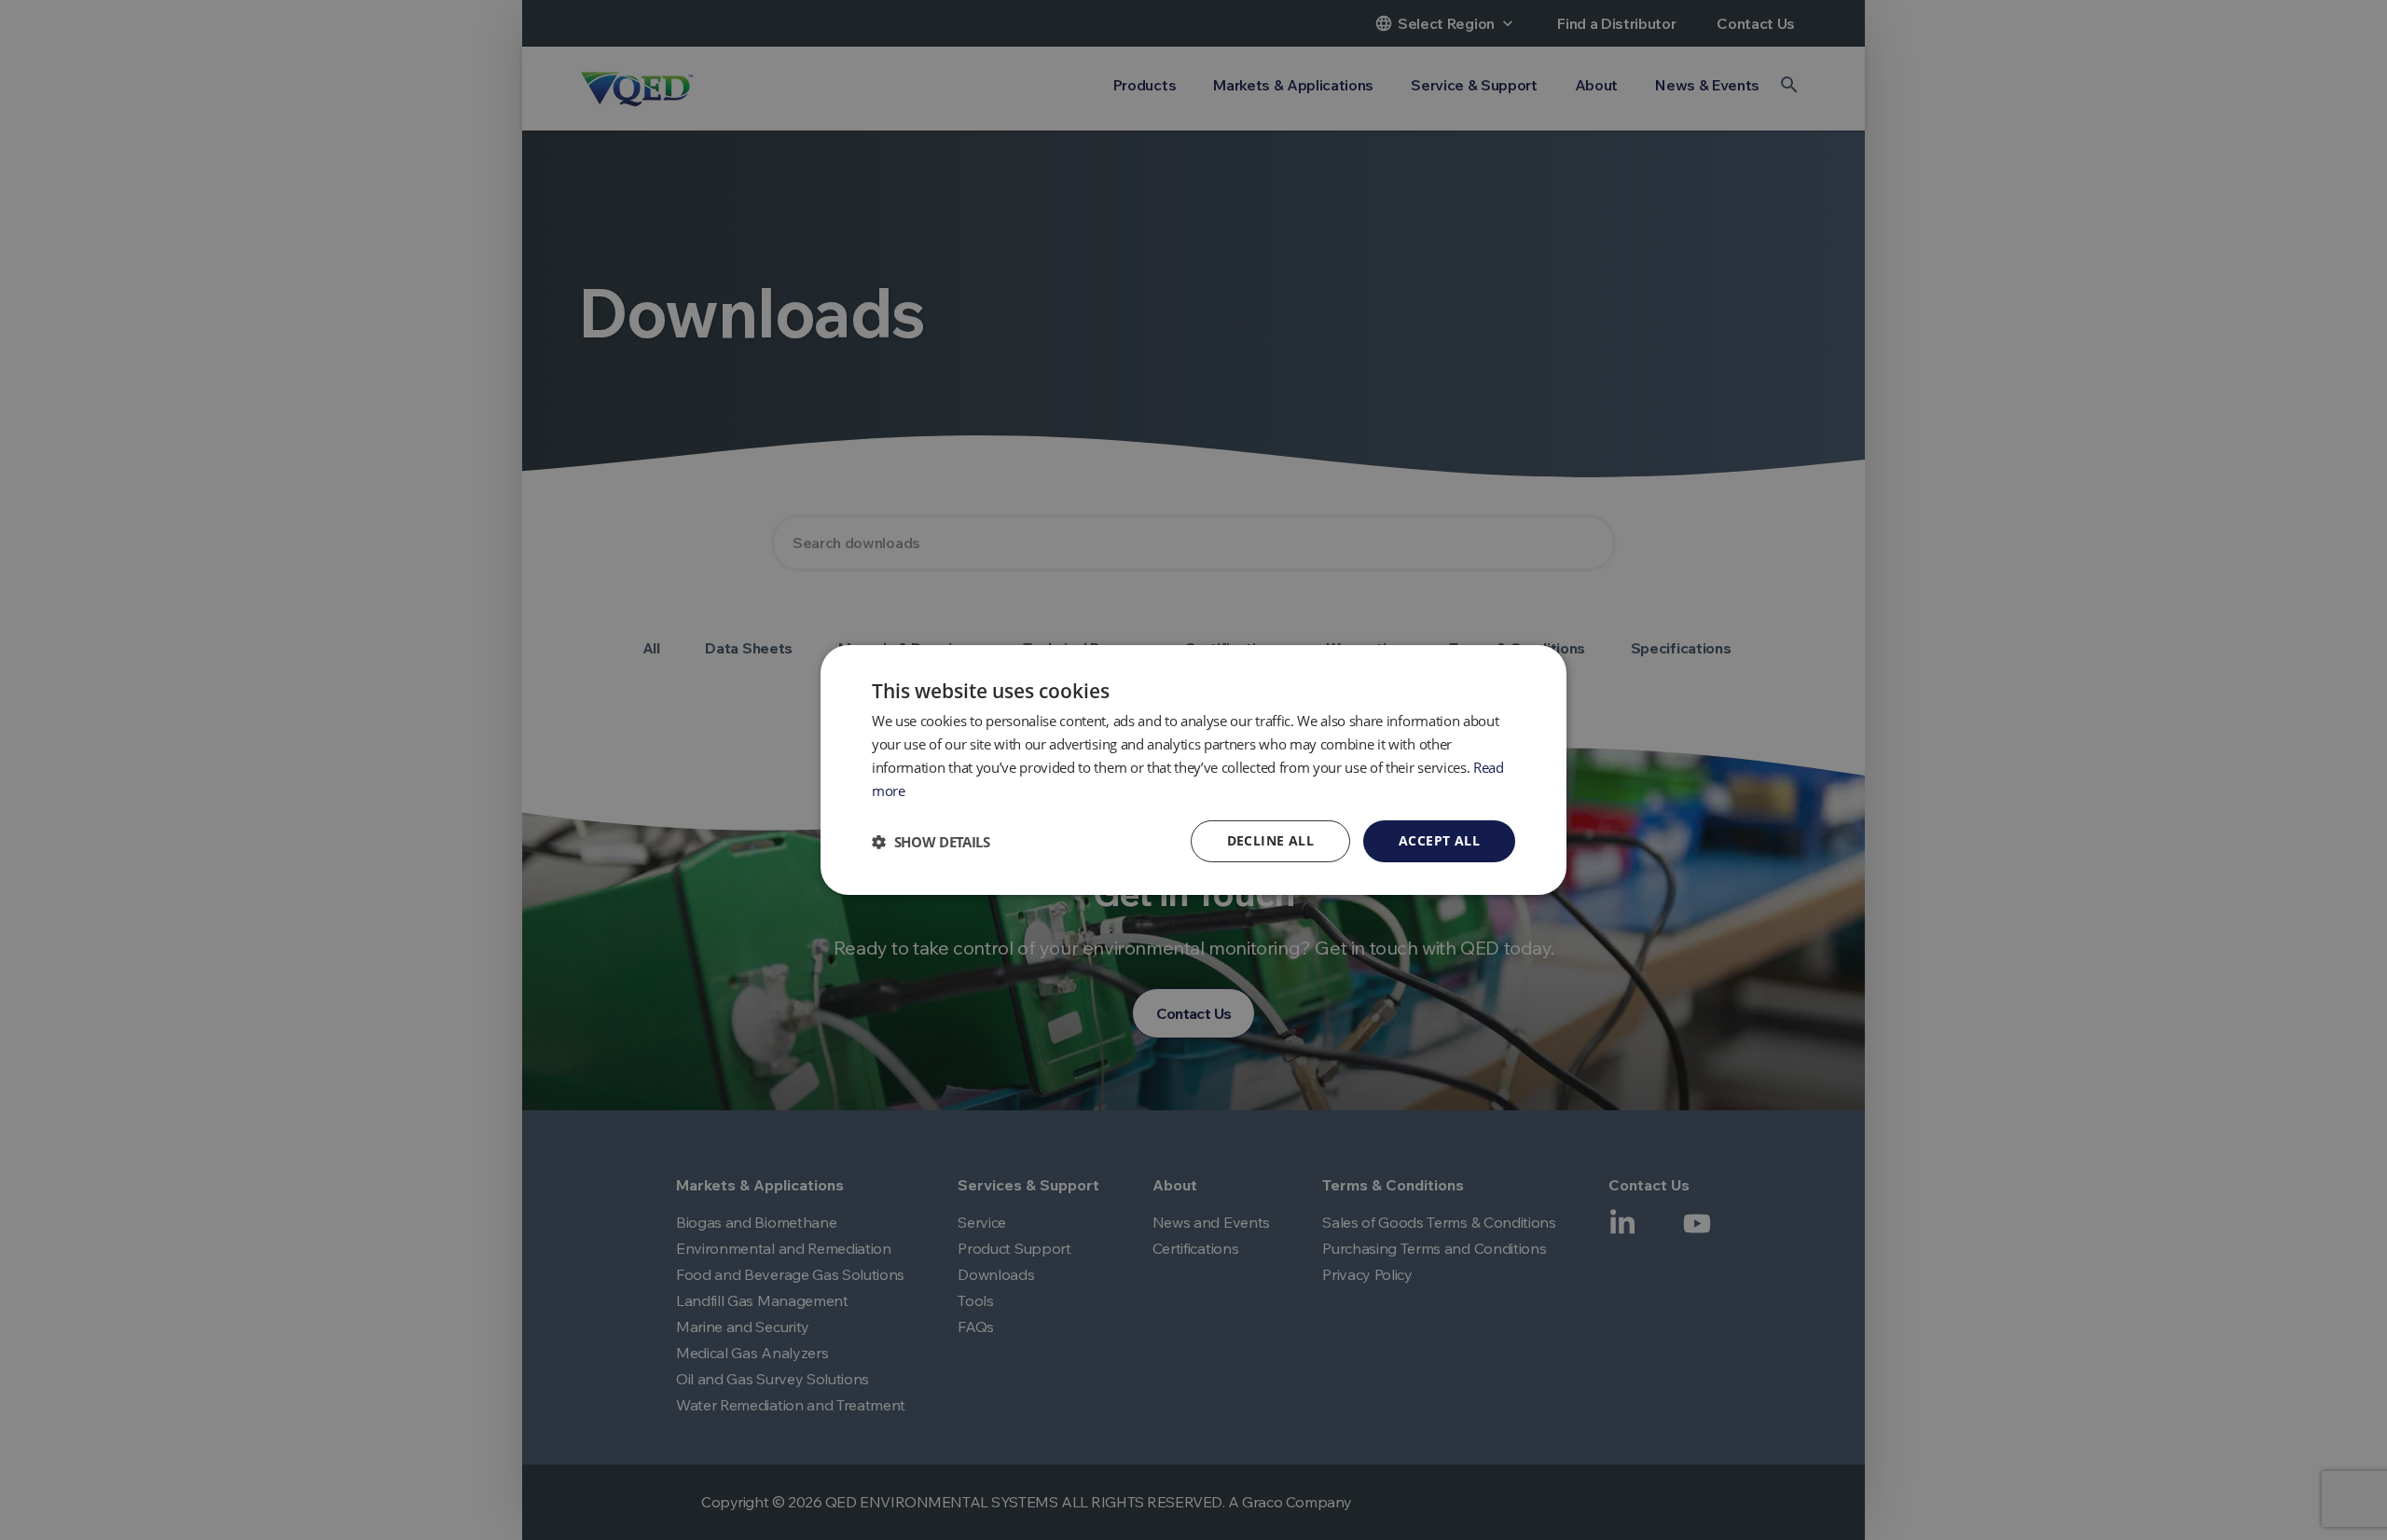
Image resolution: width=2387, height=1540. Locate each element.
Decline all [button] (1270, 840)
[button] (931, 842)
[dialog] (1193, 770)
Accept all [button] (1439, 840)
